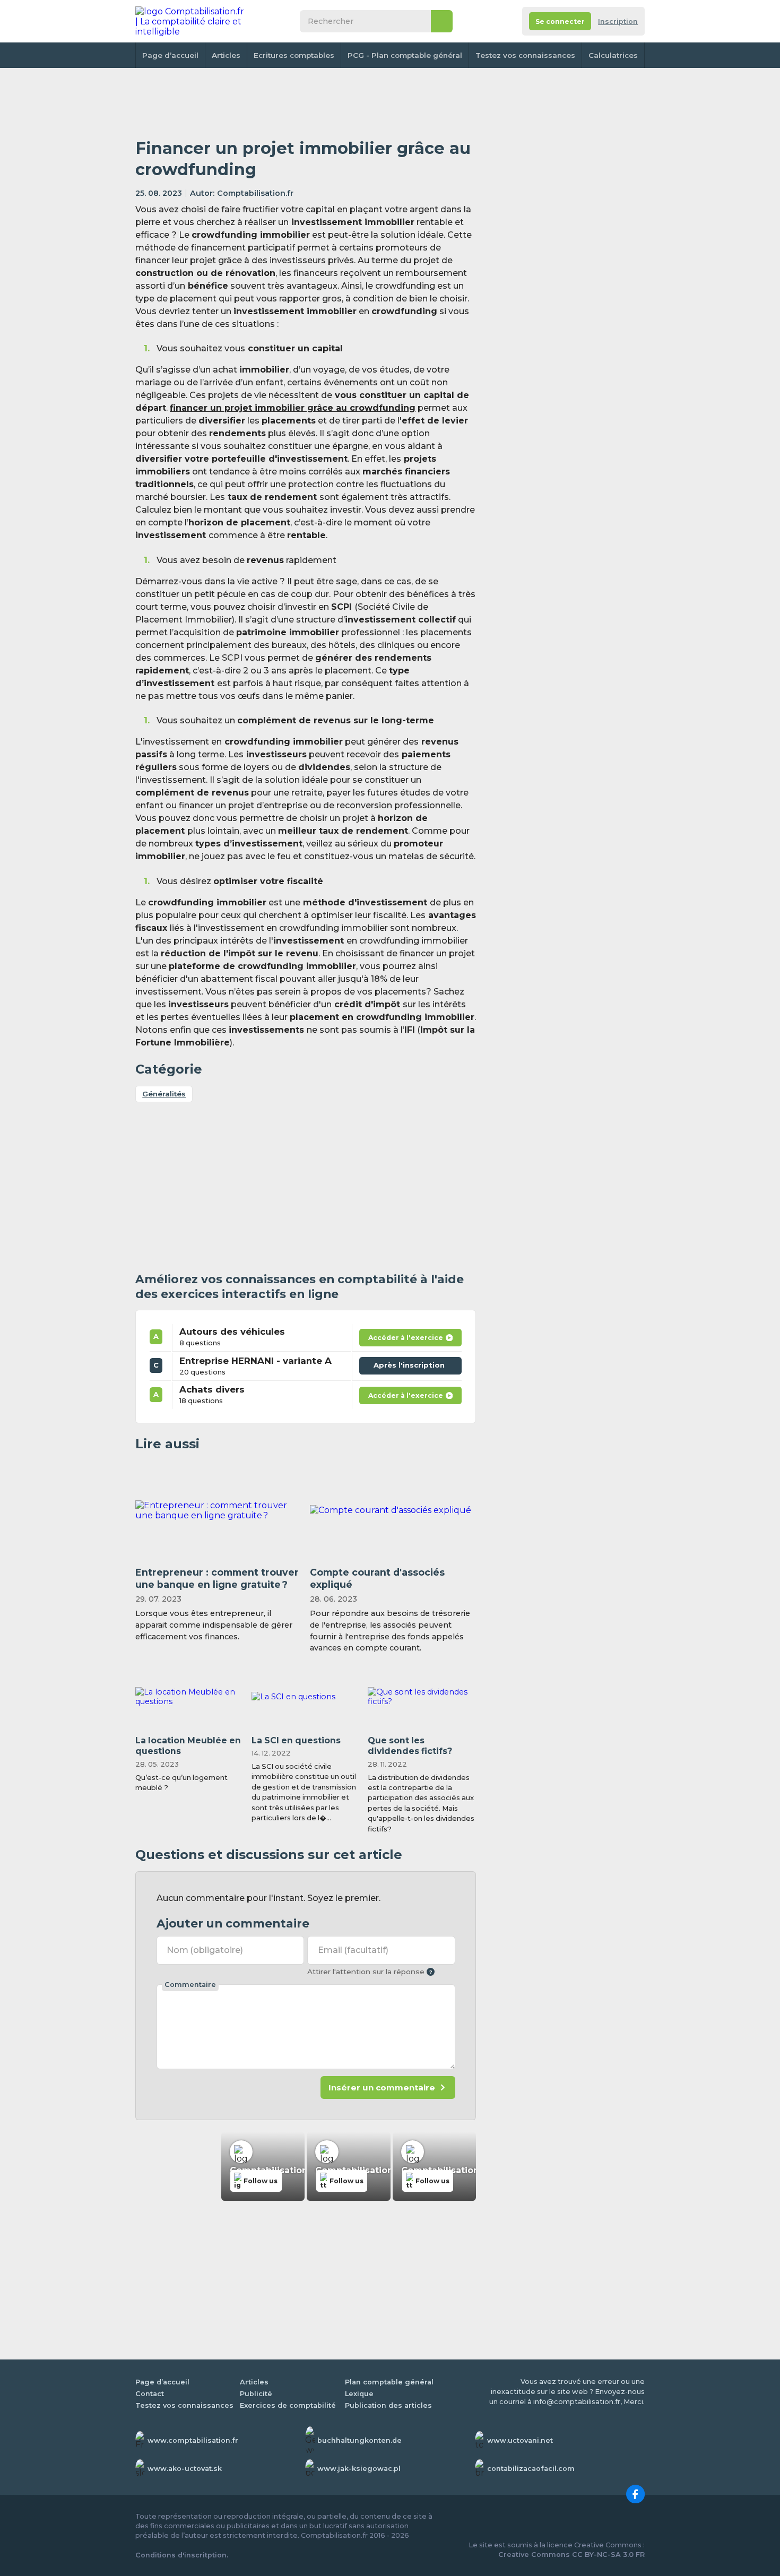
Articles (226, 55)
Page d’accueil (170, 55)
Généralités (164, 1094)
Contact (150, 2394)
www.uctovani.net (520, 2440)
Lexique (359, 2394)
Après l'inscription (412, 1363)
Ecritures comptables (294, 55)
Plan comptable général (389, 2382)
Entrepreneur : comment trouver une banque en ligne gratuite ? (217, 1578)
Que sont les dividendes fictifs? (410, 1746)
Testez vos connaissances (525, 55)
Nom (205, 1950)
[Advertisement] (306, 103)
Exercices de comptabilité (288, 2405)
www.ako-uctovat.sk (185, 2469)
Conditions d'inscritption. (182, 2555)
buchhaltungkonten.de (359, 2440)
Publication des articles (388, 2405)
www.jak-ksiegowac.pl (359, 2469)
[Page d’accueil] (190, 21)
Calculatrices (613, 55)
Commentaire (190, 1985)
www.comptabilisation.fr (193, 2440)
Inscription (618, 21)
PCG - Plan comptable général (405, 55)
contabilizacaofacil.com (531, 2469)
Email (353, 1950)
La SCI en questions (296, 1740)
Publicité (256, 2394)
